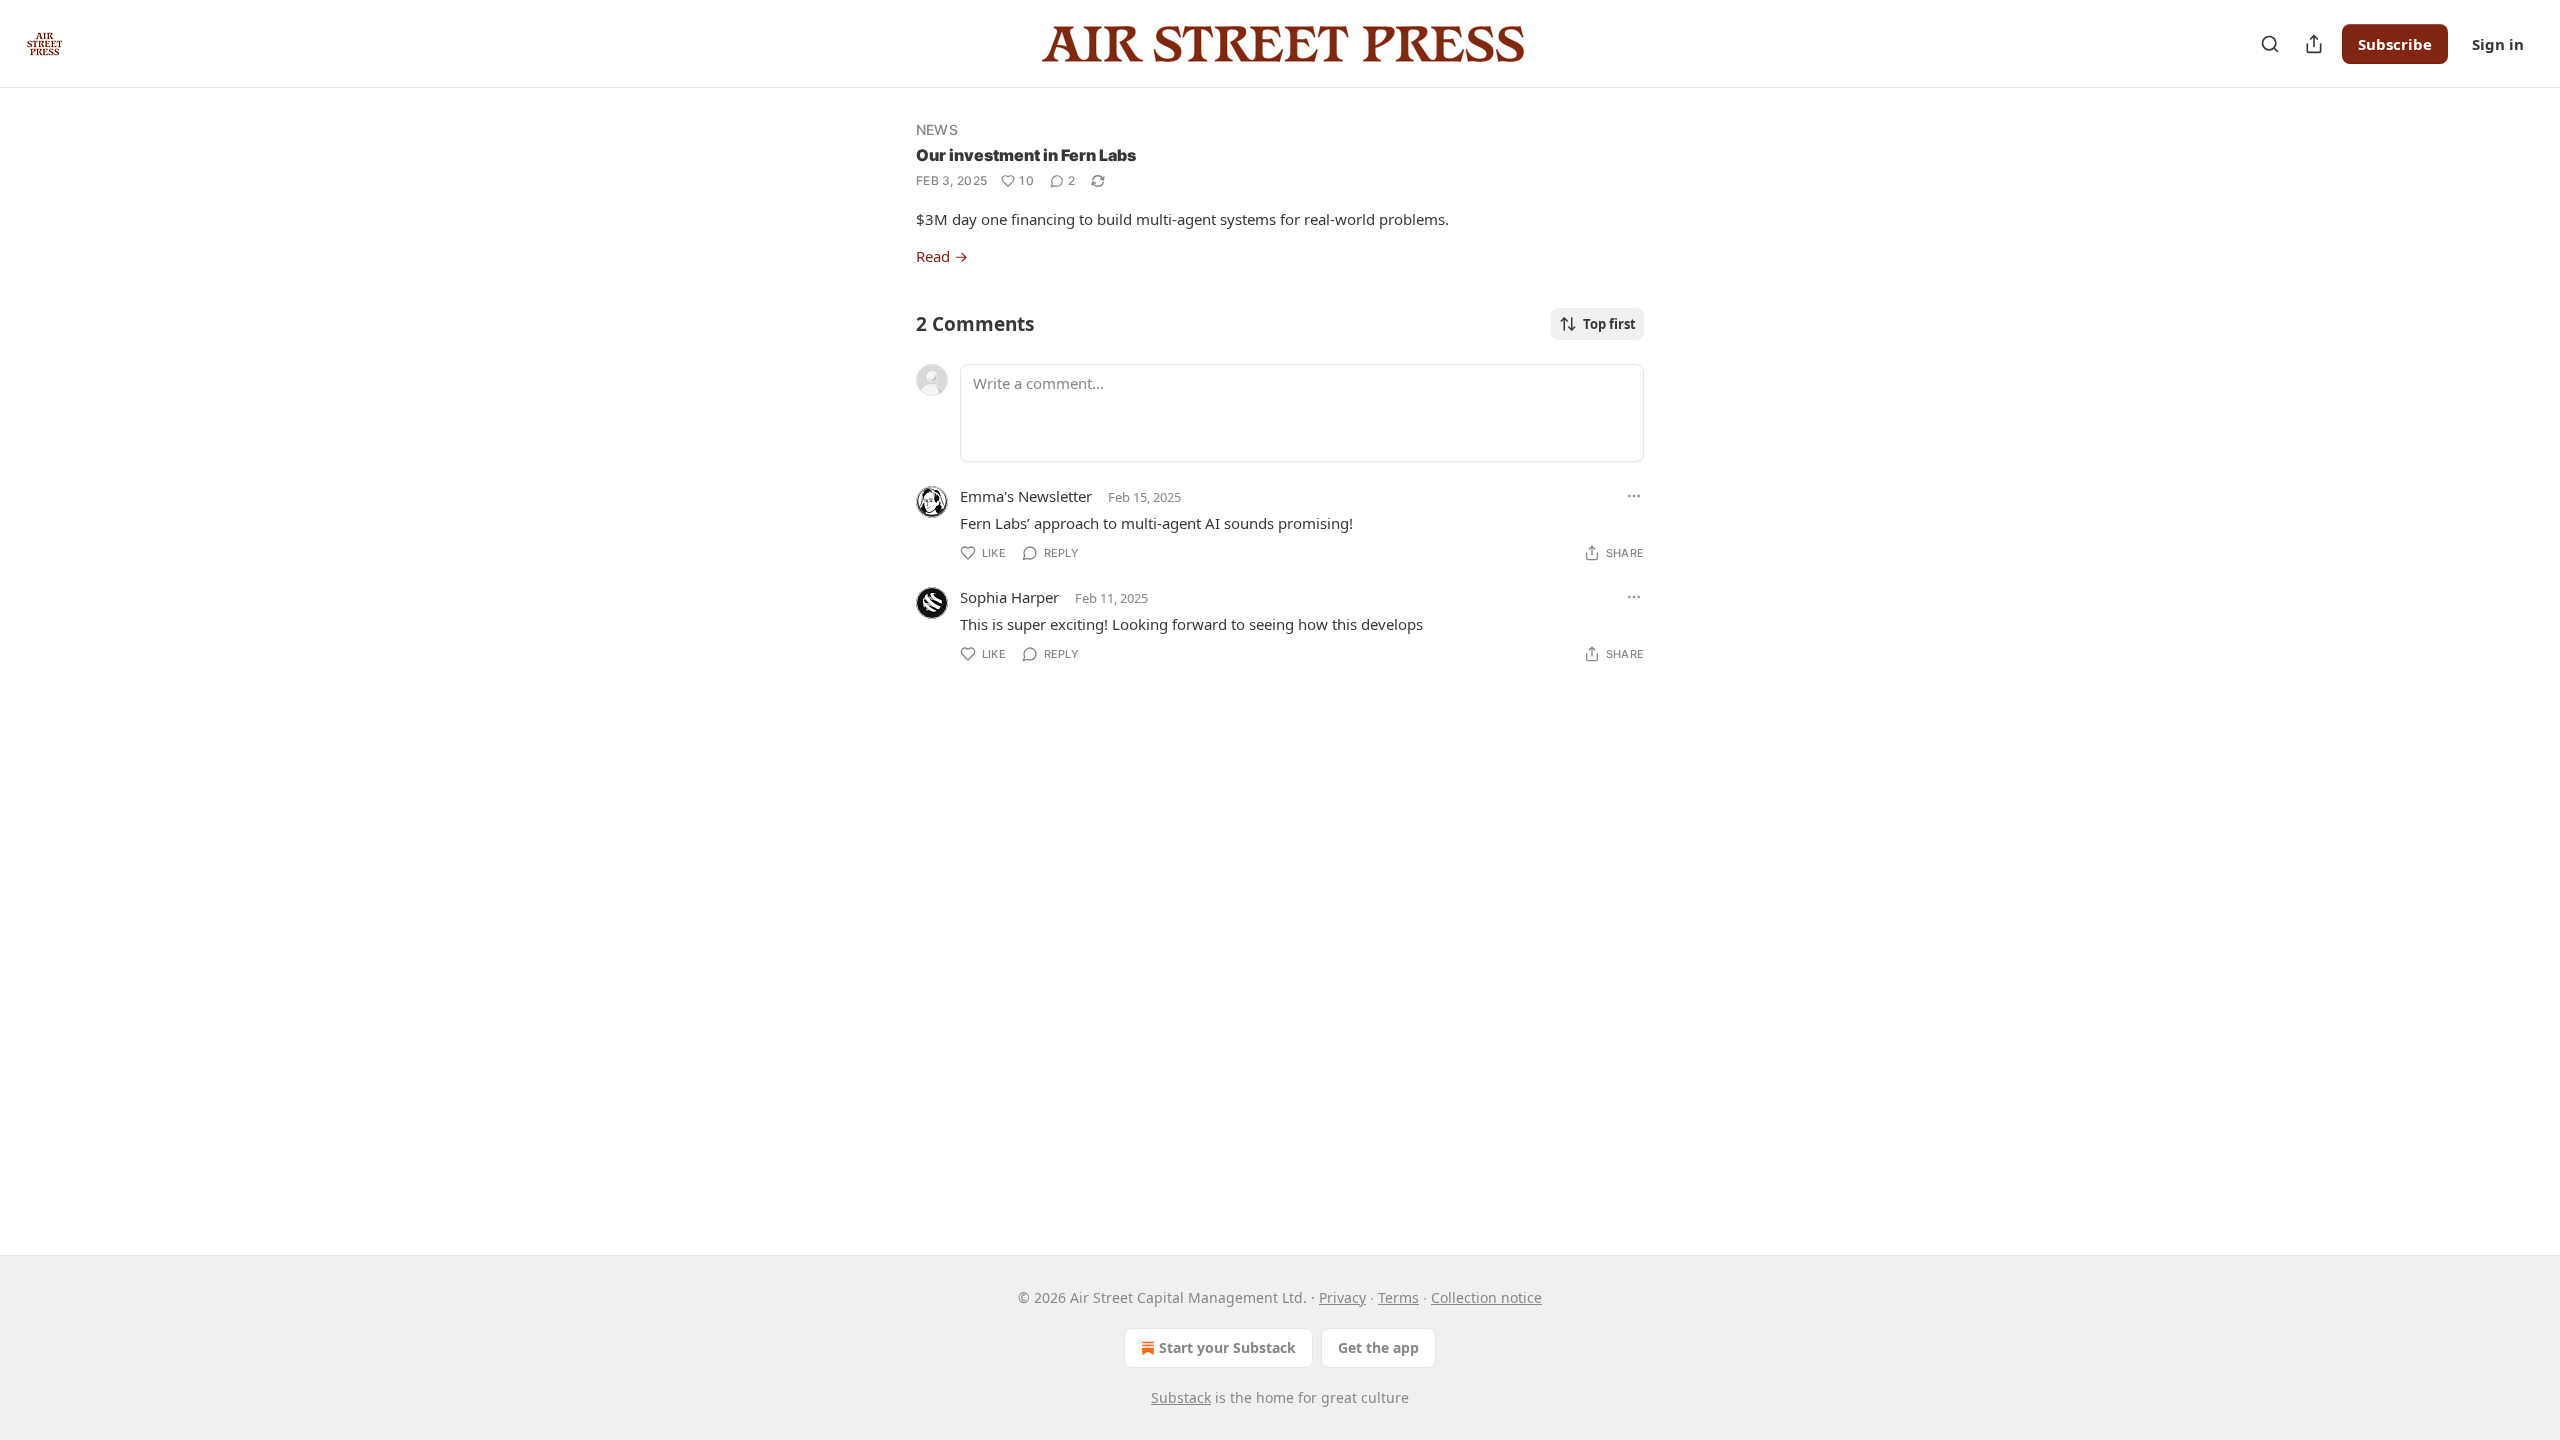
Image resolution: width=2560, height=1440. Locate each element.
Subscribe (2395, 44)
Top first (1609, 324)
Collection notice (1486, 1297)
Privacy (1342, 1297)
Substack (1181, 1397)
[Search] (2270, 44)
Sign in (2498, 44)
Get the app (1378, 1347)
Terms (1398, 1297)
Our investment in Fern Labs (1026, 155)
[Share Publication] (2314, 44)
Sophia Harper (1009, 597)
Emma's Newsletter (1026, 496)
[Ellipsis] (1634, 496)
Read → (942, 256)
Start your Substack (1227, 1347)
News (937, 129)
